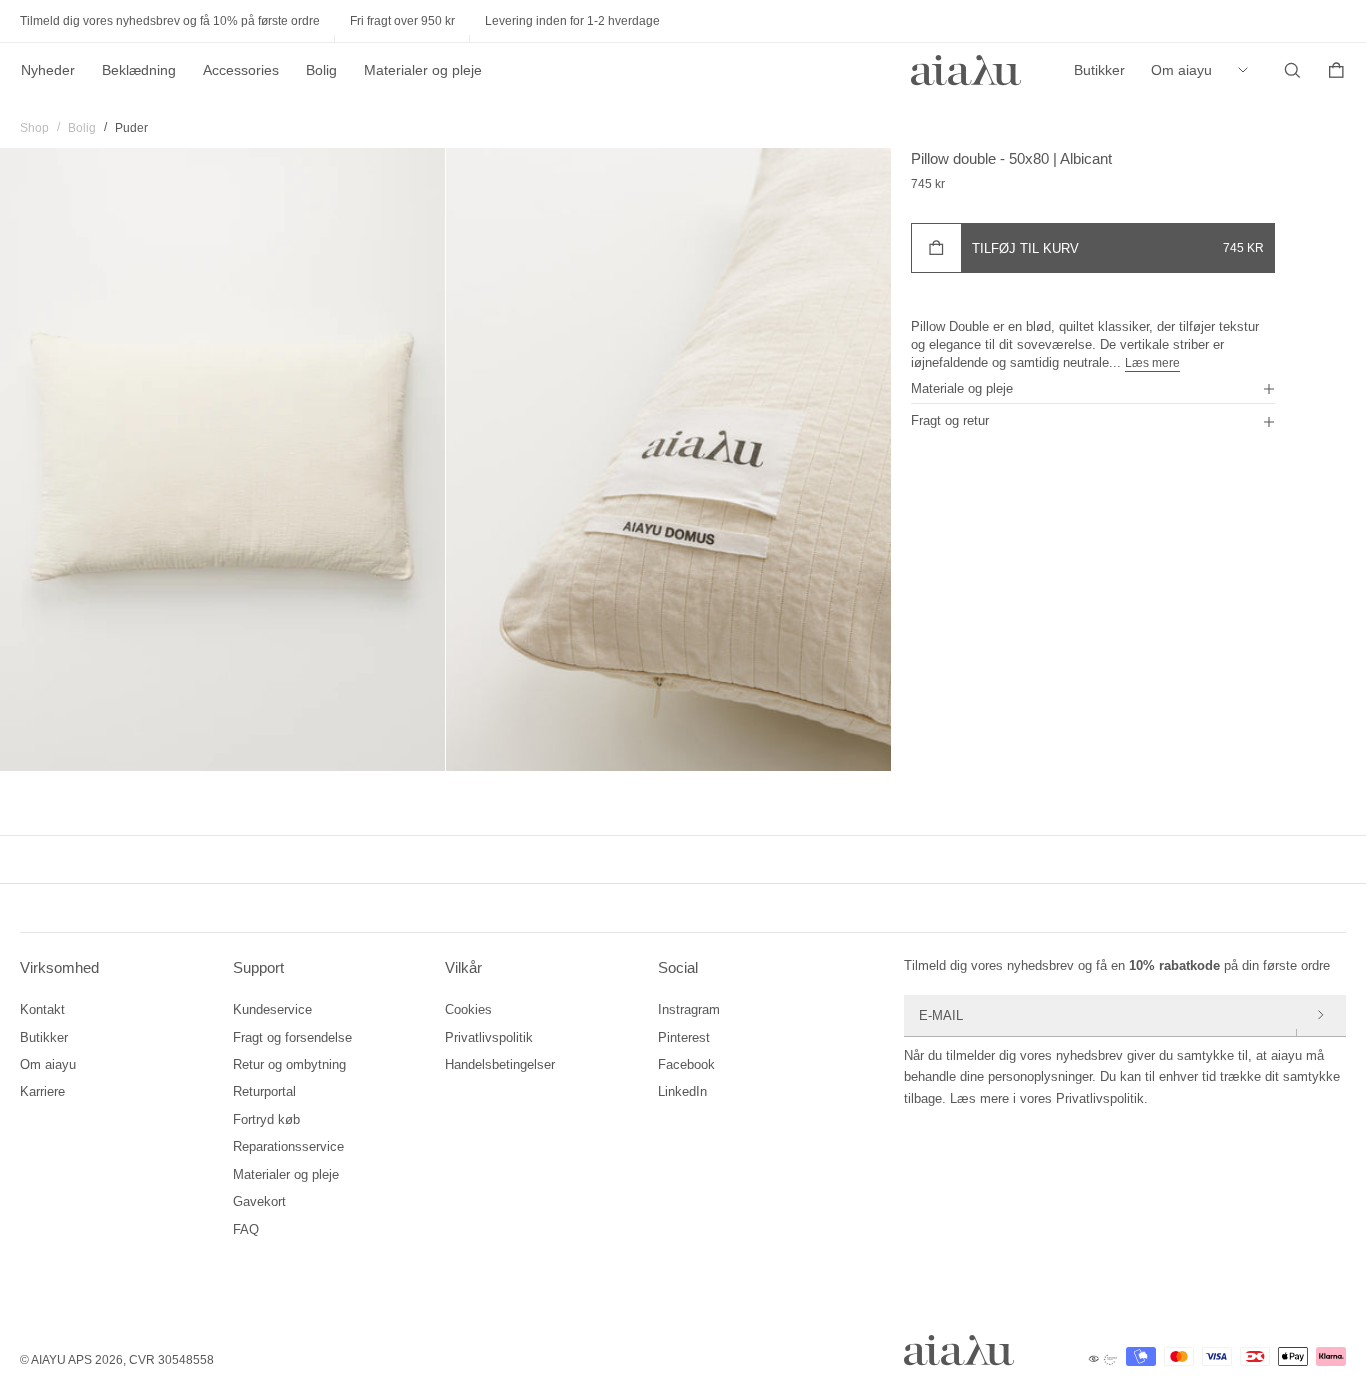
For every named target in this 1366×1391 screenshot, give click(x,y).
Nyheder (48, 70)
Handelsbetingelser (500, 1064)
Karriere (42, 1091)
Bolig (321, 70)
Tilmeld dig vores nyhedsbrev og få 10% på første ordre (170, 21)
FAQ (246, 1229)
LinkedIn (682, 1091)
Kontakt (42, 1009)
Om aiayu (1181, 70)
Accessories (241, 70)
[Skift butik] (1248, 70)
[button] (1093, 388)
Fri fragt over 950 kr (402, 21)
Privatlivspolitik (489, 1037)
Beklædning (139, 70)
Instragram (689, 1009)
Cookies (468, 1009)
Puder (131, 128)
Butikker (1099, 70)
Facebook (686, 1064)
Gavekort (259, 1201)
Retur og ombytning (289, 1064)
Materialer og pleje (423, 70)
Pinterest (684, 1037)
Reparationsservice (288, 1146)
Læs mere (1152, 363)
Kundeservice (272, 1009)
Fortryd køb (266, 1119)
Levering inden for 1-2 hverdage (572, 21)
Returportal (264, 1091)
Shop (34, 128)
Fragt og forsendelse (292, 1037)
